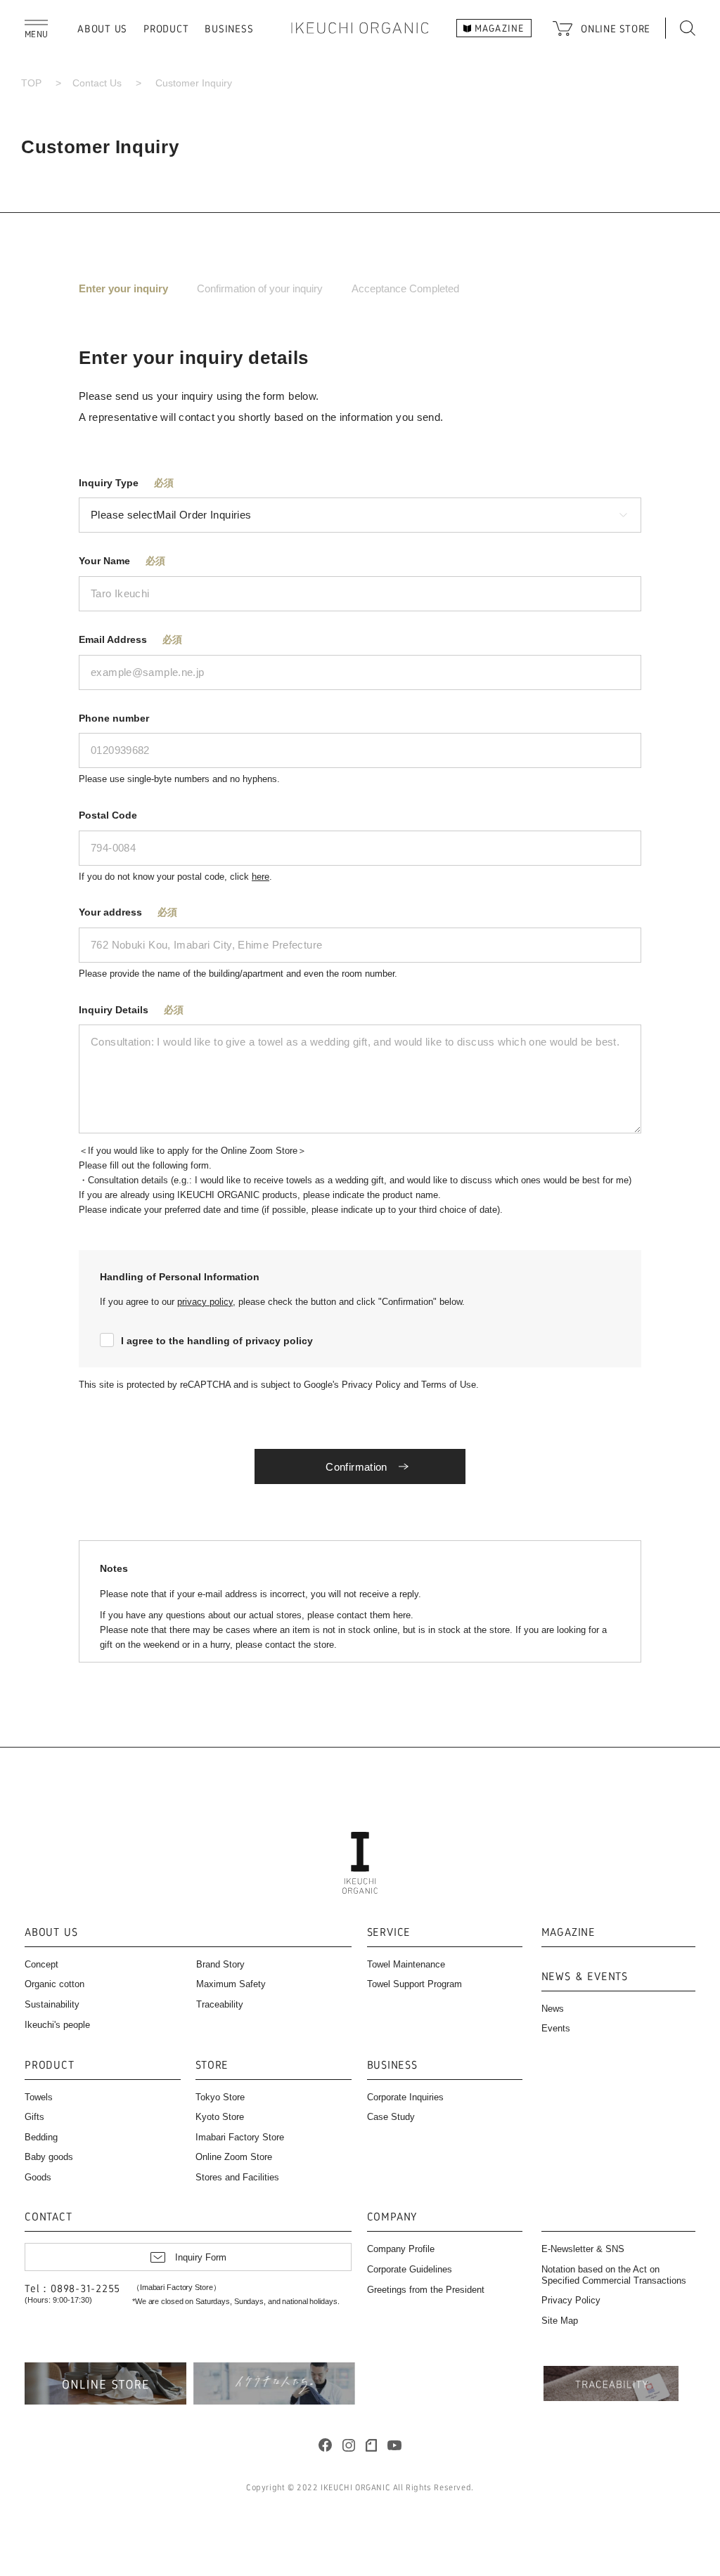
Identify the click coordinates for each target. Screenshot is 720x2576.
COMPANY (392, 2217)
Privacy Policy (571, 2300)
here (261, 877)
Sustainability (52, 2004)
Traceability (220, 2004)
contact (352, 1615)
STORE (212, 2066)
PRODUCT (166, 28)
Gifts (34, 2117)
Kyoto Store (220, 2117)
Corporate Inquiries (405, 2097)
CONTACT (49, 2217)
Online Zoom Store (234, 2157)
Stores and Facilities (237, 2177)
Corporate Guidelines (410, 2269)
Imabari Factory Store (240, 2137)
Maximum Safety (231, 1984)
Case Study (391, 2117)
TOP (31, 83)
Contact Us (97, 83)
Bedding (41, 2137)
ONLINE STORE (616, 28)
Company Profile (401, 2249)
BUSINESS (229, 28)
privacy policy (205, 1302)
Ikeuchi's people (57, 2025)
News (553, 2009)
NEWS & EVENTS (585, 1977)
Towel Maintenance (406, 1964)
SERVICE (389, 1933)
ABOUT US (102, 28)
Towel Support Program (414, 1984)
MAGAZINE (568, 1933)
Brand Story (220, 1964)
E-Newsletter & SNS (583, 2249)
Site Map (560, 2321)
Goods (38, 2177)
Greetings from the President (426, 2290)
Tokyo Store (220, 2097)
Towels (39, 2097)
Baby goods (49, 2157)
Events (556, 2028)
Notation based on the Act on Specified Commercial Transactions (614, 2275)
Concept (41, 1964)
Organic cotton (54, 1984)
